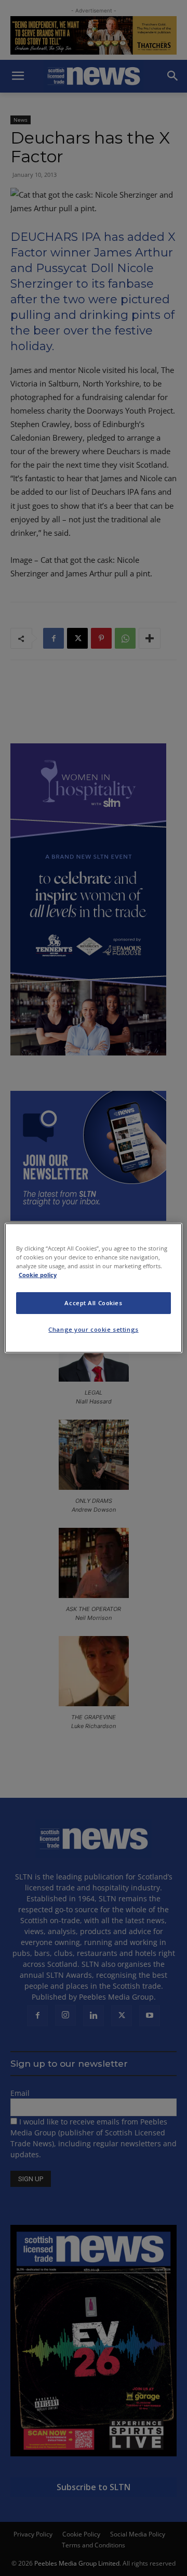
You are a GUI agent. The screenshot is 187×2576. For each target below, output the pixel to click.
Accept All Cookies (93, 1303)
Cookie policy (38, 1275)
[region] (94, 1288)
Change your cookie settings (93, 1329)
